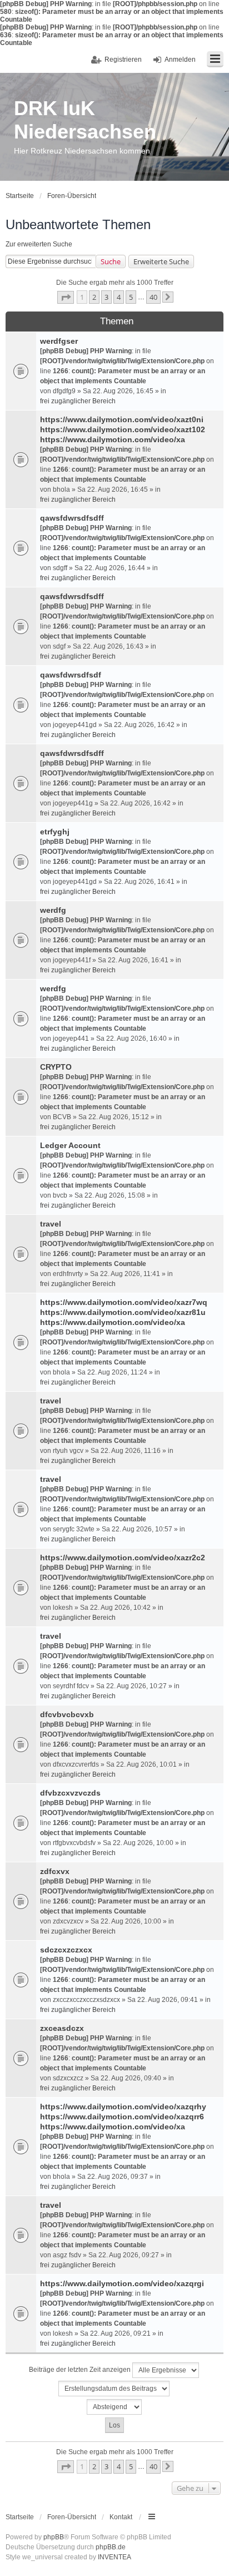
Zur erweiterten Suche (39, 244)
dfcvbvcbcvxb (67, 1714)
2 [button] (94, 297)
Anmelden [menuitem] (180, 60)
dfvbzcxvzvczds (70, 1793)
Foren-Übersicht (72, 2517)
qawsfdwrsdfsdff (72, 518)
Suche (111, 261)
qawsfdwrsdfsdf (71, 675)
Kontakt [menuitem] (121, 2517)
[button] (66, 297)
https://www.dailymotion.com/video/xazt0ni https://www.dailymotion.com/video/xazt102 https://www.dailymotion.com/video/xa (123, 429)
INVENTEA (114, 2557)
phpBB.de (111, 2547)
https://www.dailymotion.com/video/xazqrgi (122, 2283)
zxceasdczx (62, 2028)
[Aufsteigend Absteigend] (114, 2407)
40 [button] (153, 297)
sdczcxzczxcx (66, 1950)
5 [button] (131, 297)
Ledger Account (70, 1145)
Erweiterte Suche (161, 261)
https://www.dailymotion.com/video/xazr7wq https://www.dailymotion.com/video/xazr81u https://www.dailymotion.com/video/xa (124, 1312)
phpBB (54, 2537)
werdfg (53, 910)
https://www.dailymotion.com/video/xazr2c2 (123, 1558)
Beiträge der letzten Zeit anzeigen (81, 2370)
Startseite (20, 2517)
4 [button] (119, 297)
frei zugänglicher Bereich (78, 401)
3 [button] (106, 297)
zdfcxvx (55, 1871)
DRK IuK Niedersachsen (85, 120)
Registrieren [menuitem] (123, 60)
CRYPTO (56, 1067)
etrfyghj (55, 832)
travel (51, 1224)
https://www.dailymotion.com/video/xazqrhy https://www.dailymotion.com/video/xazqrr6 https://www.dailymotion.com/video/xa (123, 2117)
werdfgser (59, 341)
